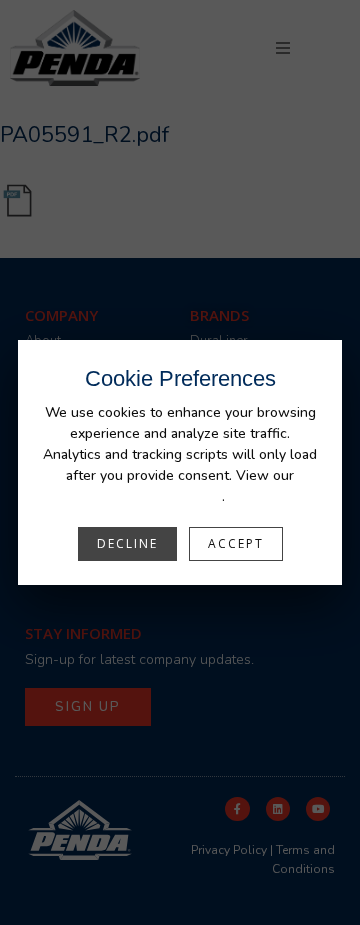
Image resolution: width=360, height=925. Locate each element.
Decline (127, 543)
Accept (236, 543)
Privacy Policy (179, 496)
